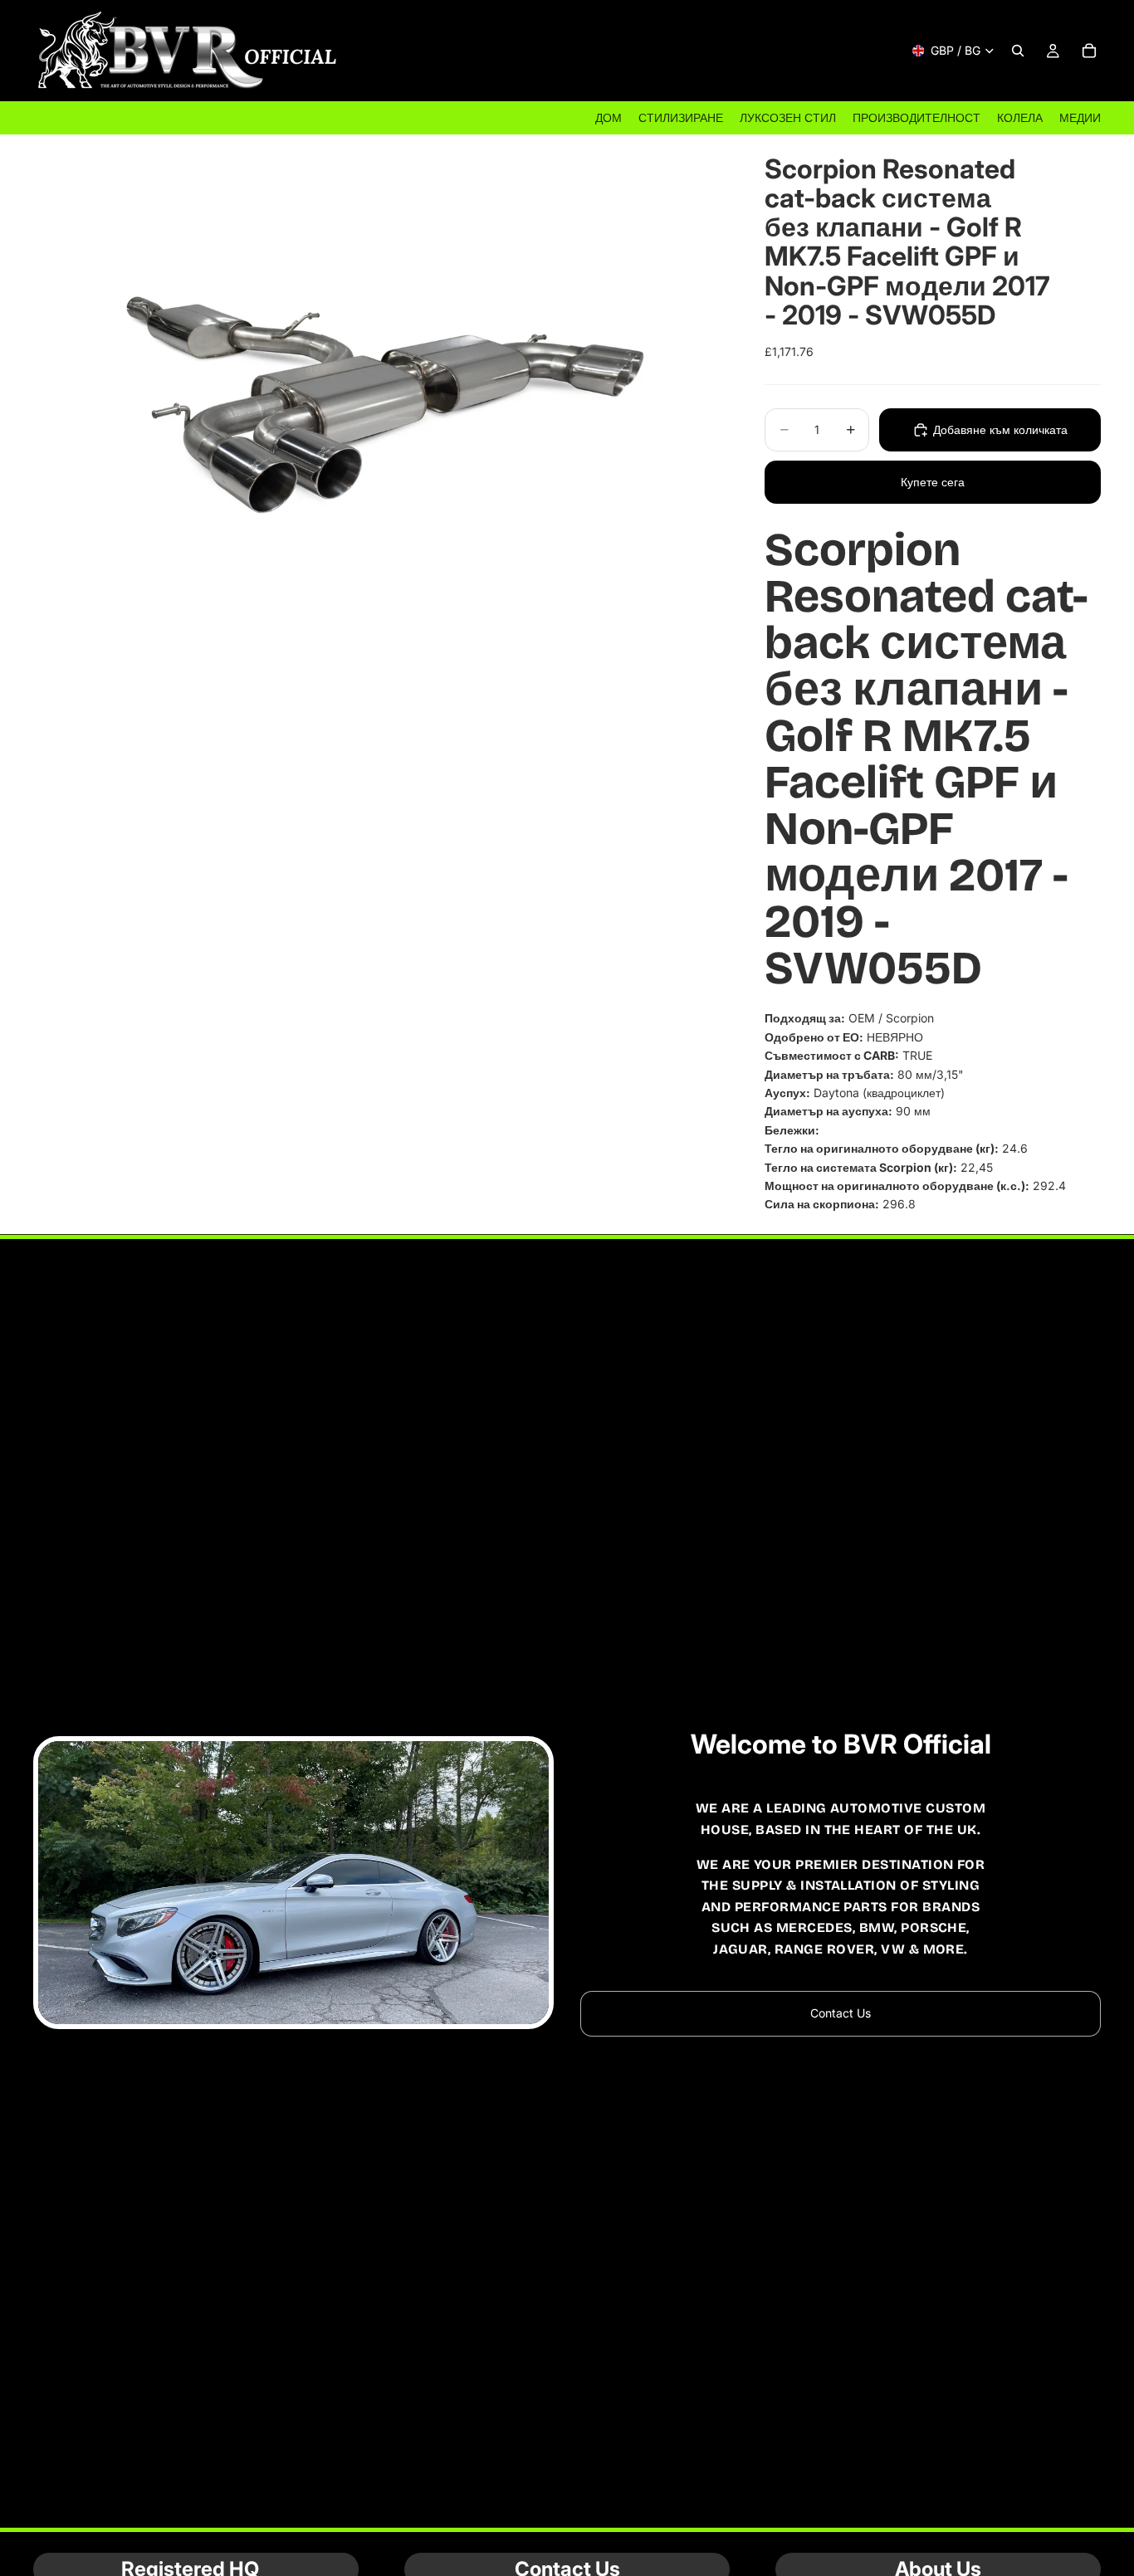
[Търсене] (1018, 51)
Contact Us (841, 2013)
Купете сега (933, 482)
